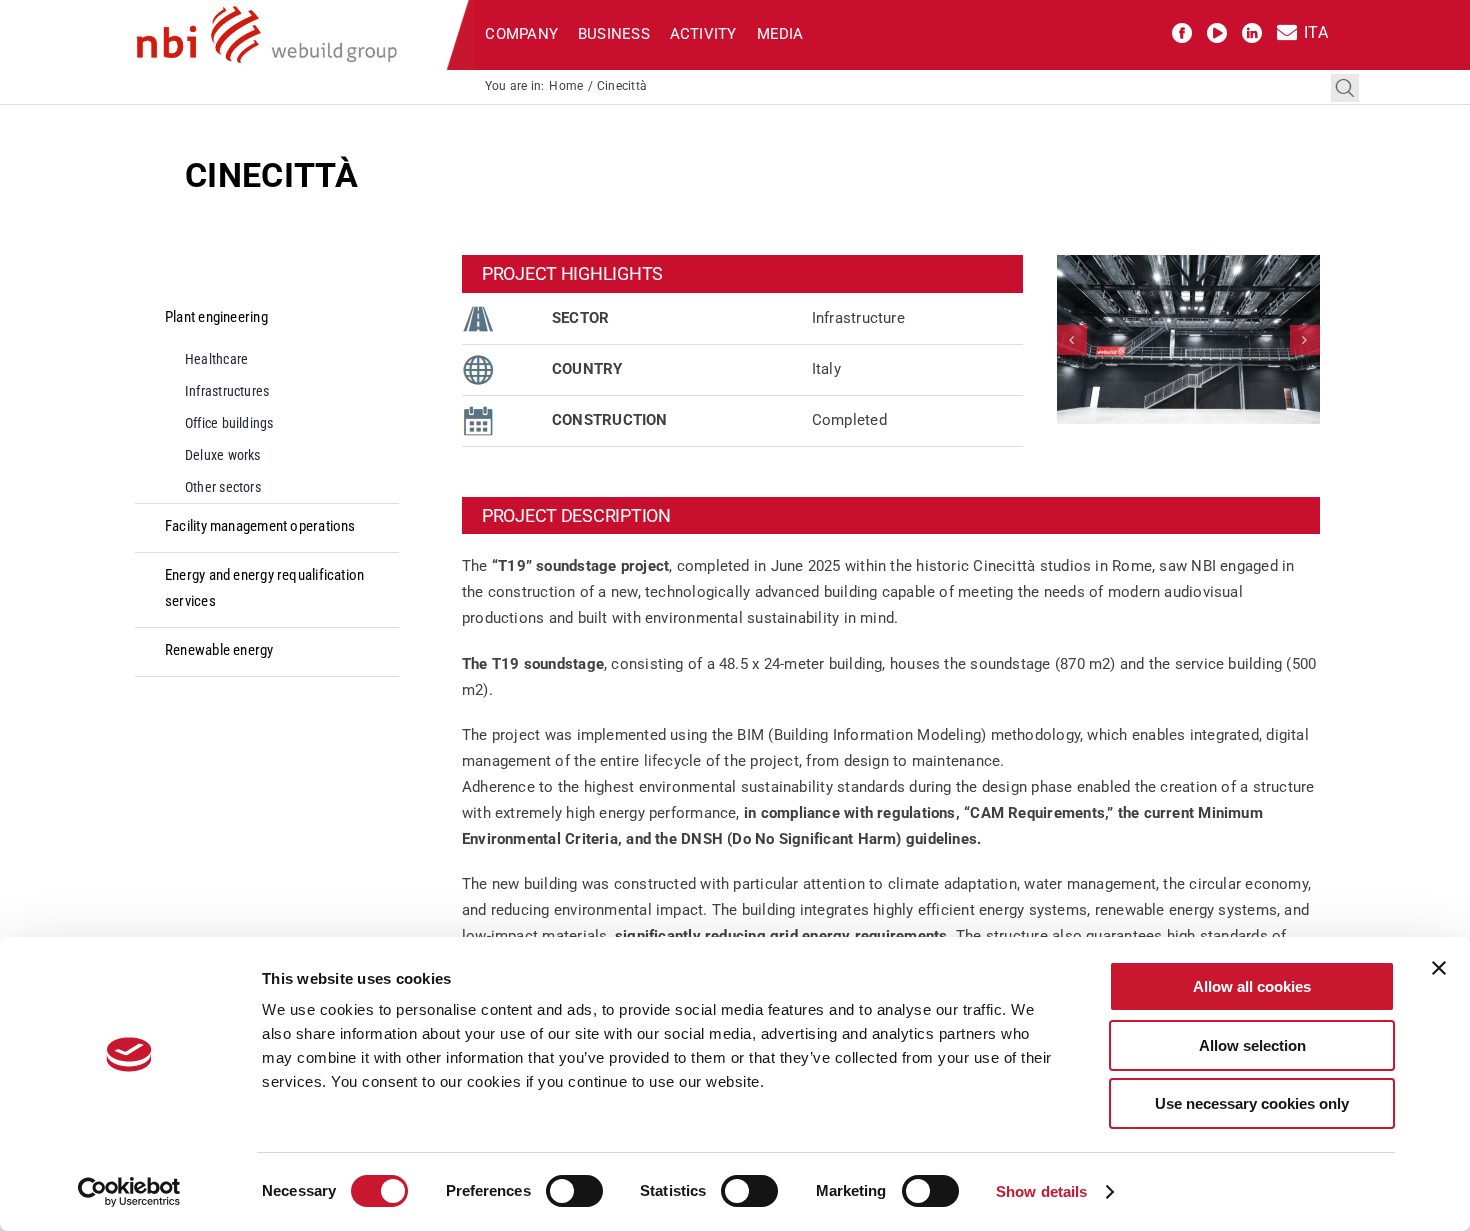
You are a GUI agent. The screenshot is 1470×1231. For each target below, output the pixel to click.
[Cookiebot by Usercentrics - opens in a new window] (129, 1192)
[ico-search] (1345, 81)
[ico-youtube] (1217, 30)
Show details (1041, 1191)
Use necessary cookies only (1252, 1103)
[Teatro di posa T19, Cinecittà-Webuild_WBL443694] (1188, 339)
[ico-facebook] (1182, 30)
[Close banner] (1439, 968)
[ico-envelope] (1287, 30)
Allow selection (1252, 1045)
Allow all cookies (1252, 986)
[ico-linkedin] (1252, 30)
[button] (1072, 340)
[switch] (574, 1191)
